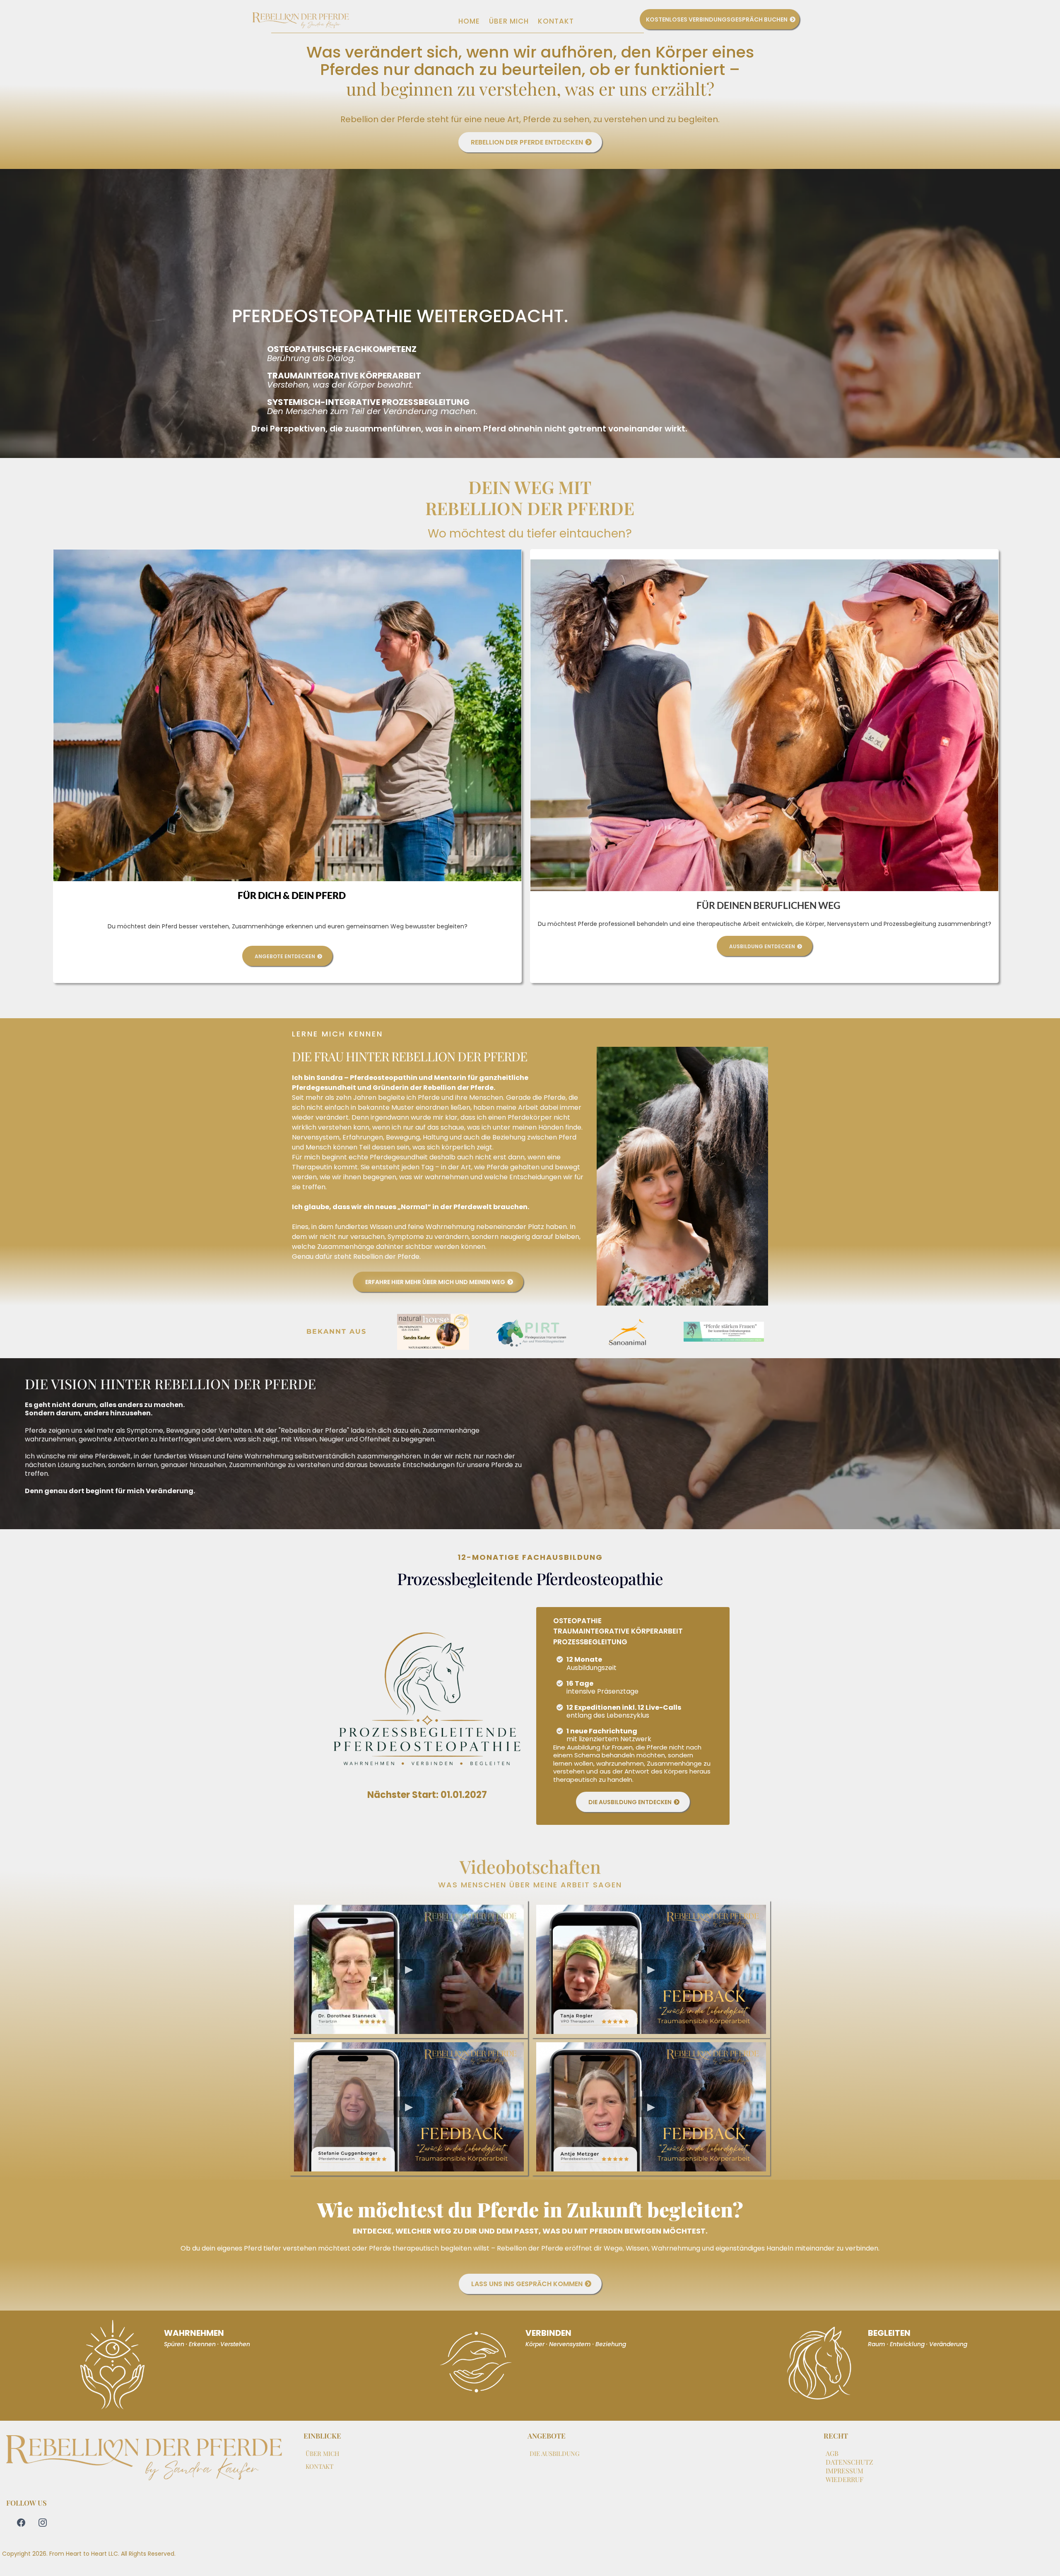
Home (469, 21)
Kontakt (556, 21)
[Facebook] (21, 2523)
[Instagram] (43, 2523)
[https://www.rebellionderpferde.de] (301, 21)
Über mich (509, 21)
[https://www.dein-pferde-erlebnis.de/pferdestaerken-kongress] (724, 1332)
